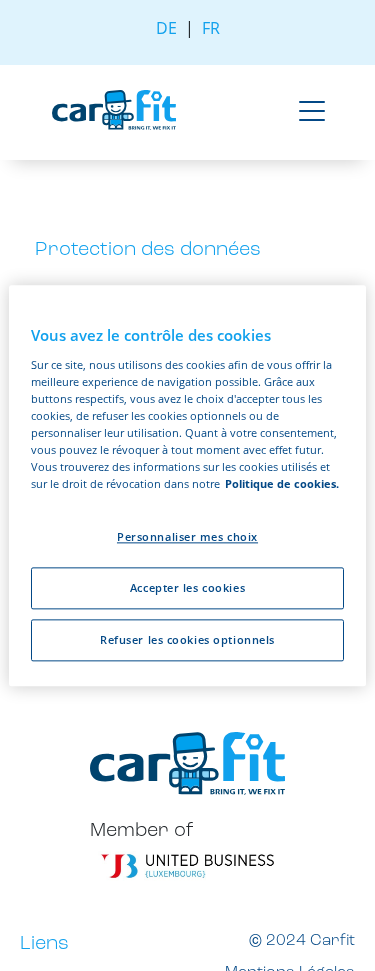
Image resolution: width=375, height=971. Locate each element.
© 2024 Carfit (302, 941)
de (166, 28)
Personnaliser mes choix (187, 536)
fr (211, 28)
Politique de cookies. (282, 483)
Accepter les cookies (187, 587)
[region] (187, 485)
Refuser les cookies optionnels (187, 639)
